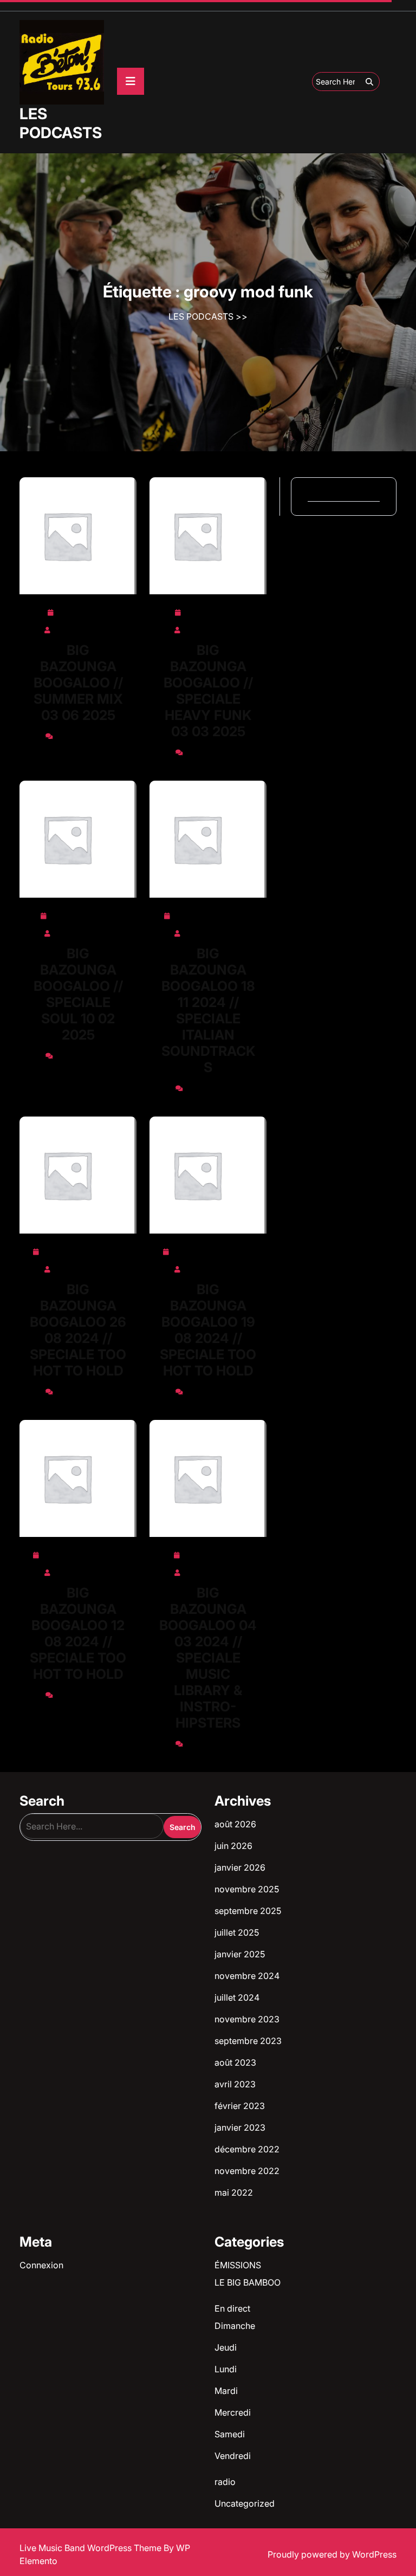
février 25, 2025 (83, 914)
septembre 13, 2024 (83, 1250)
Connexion (41, 2265)
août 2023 (235, 2062)
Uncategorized (245, 2503)
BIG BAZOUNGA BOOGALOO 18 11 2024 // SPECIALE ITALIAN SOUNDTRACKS (208, 1010)
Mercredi (233, 2412)
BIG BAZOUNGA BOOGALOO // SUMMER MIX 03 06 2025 (78, 683)
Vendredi (233, 2456)
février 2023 (240, 2106)
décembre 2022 (247, 2149)
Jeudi (226, 2347)
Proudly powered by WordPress (332, 2554)
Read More (74, 536)
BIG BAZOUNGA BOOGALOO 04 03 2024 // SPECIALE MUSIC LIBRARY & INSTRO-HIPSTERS (208, 1658)
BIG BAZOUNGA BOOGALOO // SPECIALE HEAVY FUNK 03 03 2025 (208, 691)
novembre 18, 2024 (213, 914)
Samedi (230, 2434)
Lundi (226, 2369)
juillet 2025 (237, 1932)
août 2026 (235, 1824)
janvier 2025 (240, 1954)
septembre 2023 (248, 2041)
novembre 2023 (247, 2019)
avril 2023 (235, 2084)
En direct (232, 2308)
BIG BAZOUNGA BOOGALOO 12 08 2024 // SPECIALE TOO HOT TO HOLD (78, 1633)
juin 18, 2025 (83, 611)
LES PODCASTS (61, 123)
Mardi (226, 2391)
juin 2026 (233, 1846)
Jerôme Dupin (83, 628)
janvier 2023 (240, 2127)
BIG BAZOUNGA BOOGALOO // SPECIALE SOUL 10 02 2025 (78, 994)
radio (225, 2482)
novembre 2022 (247, 2171)
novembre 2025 (247, 1889)
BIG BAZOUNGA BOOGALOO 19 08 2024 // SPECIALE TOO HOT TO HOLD (208, 1330)
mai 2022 (234, 2192)
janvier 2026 (240, 1867)
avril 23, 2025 (213, 611)
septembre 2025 (248, 1911)
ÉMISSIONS (238, 2265)
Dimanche (235, 2326)
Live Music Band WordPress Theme (92, 2548)
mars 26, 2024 (213, 1553)
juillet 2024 (237, 1997)
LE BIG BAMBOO (248, 2282)
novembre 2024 (247, 1976)
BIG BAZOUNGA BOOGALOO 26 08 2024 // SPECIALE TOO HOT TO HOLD (78, 1330)
